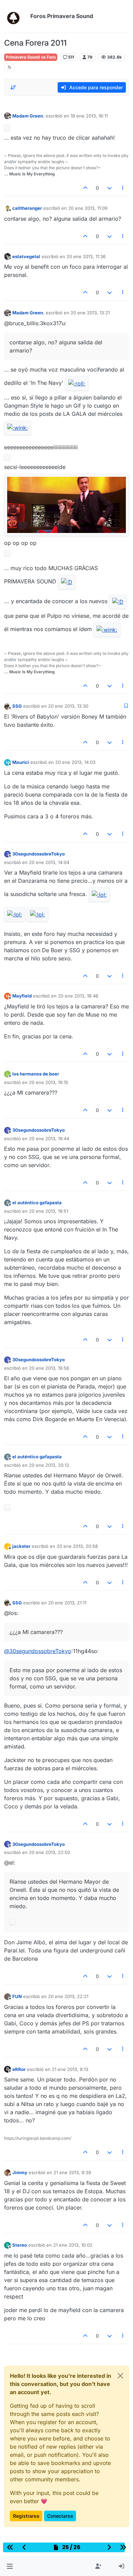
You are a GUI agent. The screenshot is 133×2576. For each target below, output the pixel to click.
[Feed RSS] (9, 67)
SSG (17, 706)
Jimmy (20, 2172)
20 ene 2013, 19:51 (49, 1211)
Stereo (20, 2245)
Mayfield (22, 996)
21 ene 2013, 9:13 (70, 2069)
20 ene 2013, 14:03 (75, 762)
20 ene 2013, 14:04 (49, 862)
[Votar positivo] (86, 188)
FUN (17, 1996)
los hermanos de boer (36, 1074)
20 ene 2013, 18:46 (78, 996)
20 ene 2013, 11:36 (86, 256)
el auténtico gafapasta (37, 1203)
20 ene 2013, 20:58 (77, 1546)
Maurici (21, 762)
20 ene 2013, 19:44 (49, 1138)
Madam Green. (28, 116)
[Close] (120, 2376)
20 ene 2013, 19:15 (49, 1082)
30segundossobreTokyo (39, 854)
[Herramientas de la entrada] (123, 188)
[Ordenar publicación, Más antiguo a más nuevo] (13, 88)
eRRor (19, 2069)
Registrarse (26, 2516)
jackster (21, 1546)
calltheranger (27, 208)
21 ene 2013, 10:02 (73, 2245)
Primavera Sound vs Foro (31, 57)
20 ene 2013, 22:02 (50, 1852)
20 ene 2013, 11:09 (88, 208)
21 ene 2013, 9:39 (72, 2172)
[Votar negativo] (109, 188)
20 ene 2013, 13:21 (90, 313)
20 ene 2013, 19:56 (49, 1368)
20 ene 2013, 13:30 (68, 706)
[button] (10, 2566)
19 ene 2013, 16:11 (89, 116)
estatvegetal (26, 256)
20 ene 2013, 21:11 (67, 1603)
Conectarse (60, 2516)
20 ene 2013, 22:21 (68, 1996)
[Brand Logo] (16, 16)
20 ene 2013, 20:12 (49, 1465)
